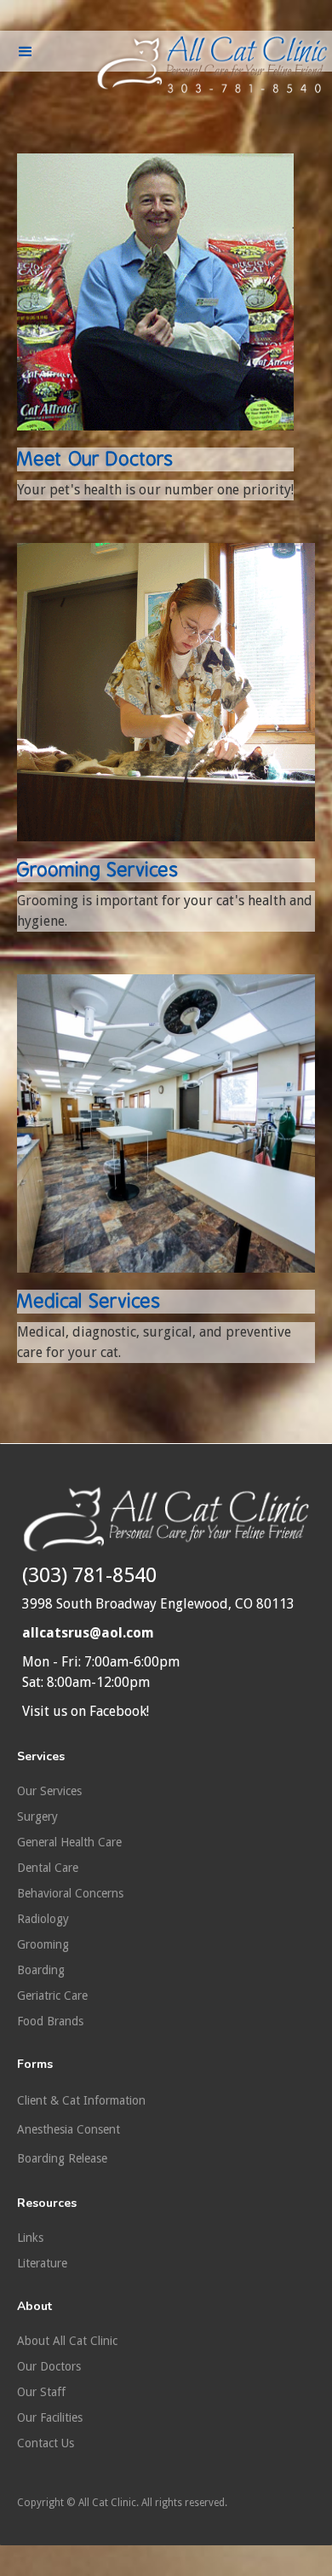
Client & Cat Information (81, 2100)
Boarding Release (62, 2158)
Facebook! (119, 1711)
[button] (26, 54)
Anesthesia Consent (69, 2129)
